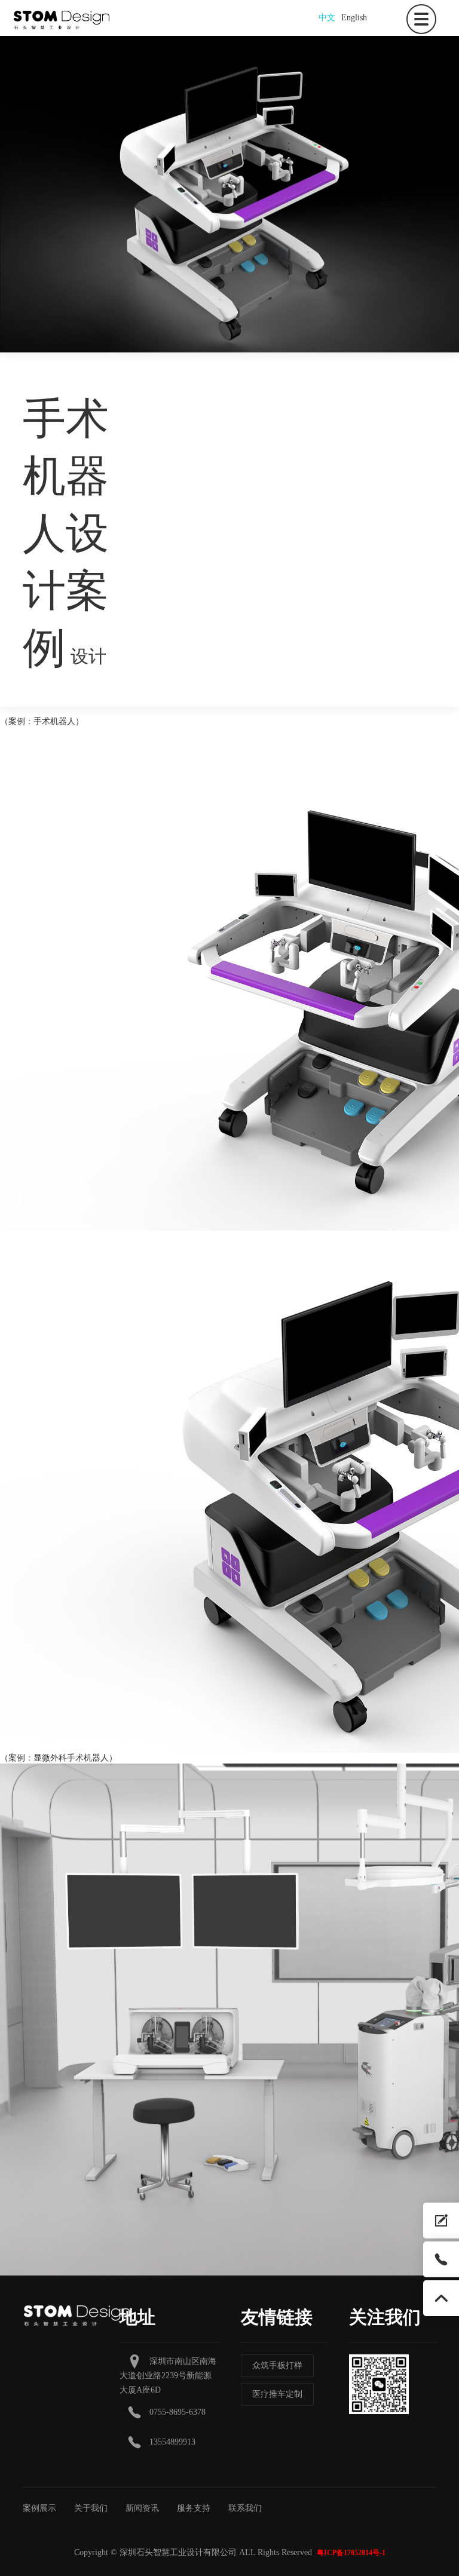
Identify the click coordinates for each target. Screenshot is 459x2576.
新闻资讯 (142, 2508)
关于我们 (91, 2508)
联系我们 (245, 2508)
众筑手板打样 (277, 2365)
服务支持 (194, 2508)
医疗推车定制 (277, 2394)
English (354, 18)
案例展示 (39, 2508)
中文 (327, 18)
